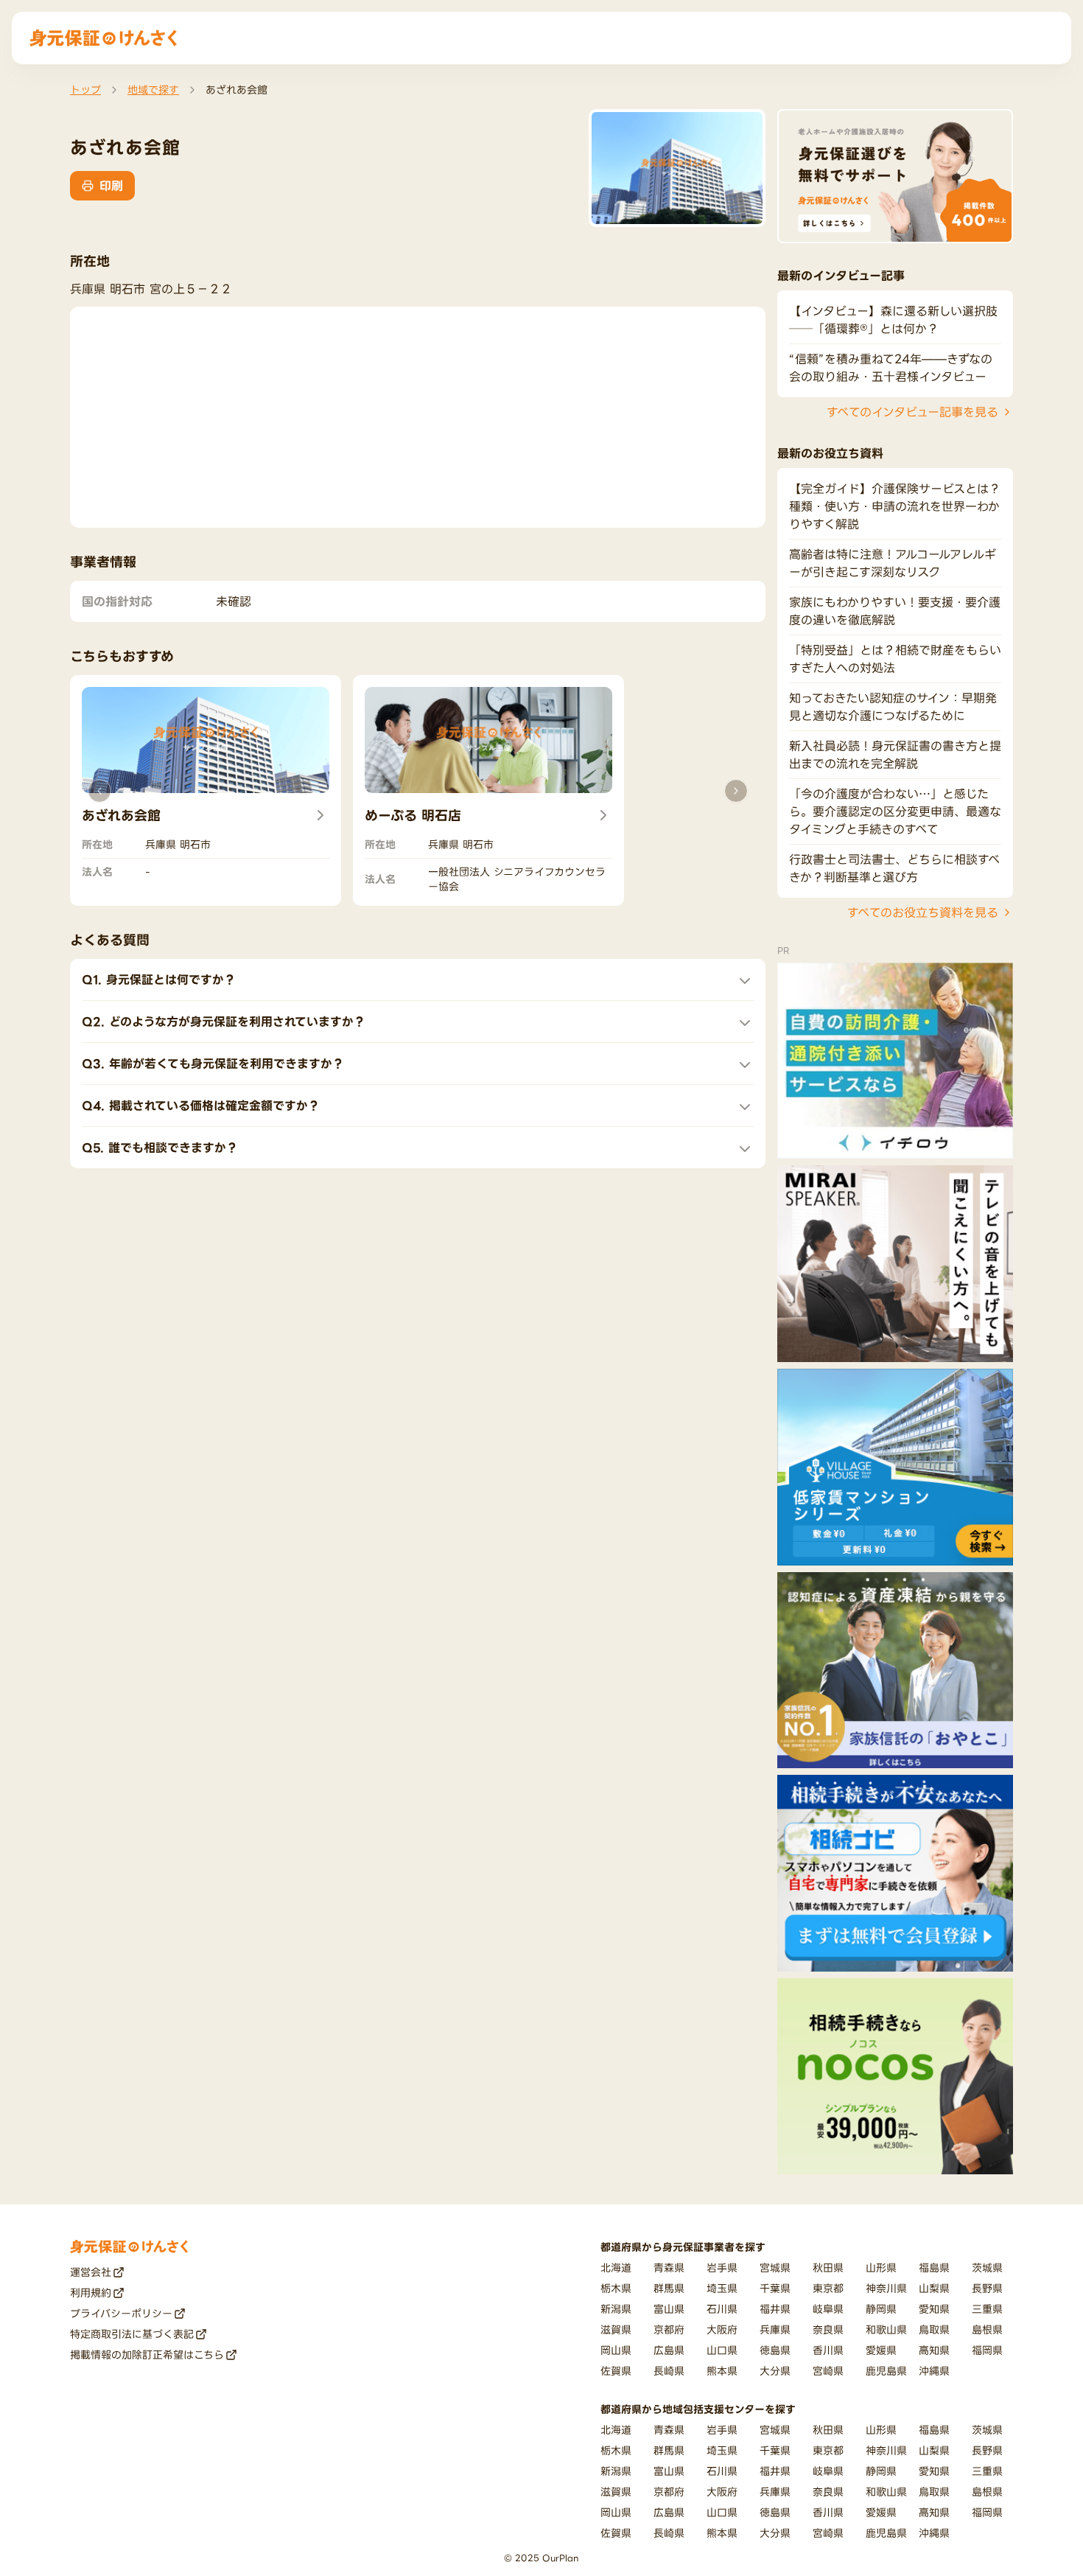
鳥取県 (934, 2329)
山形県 (881, 2268)
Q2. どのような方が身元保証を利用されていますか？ (224, 1022)
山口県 (722, 2350)
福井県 (775, 2309)
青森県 (669, 2268)
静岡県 (881, 2309)
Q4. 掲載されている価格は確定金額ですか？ (201, 1106)
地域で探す (153, 90)
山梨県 (934, 2288)
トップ (85, 90)
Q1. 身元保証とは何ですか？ (159, 980)
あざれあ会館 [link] (236, 90)
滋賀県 (616, 2329)
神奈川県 (886, 2288)
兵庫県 (775, 2329)
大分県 (775, 2371)
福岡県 (987, 2350)
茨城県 (987, 2268)
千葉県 (775, 2288)
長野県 (987, 2288)
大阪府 (722, 2329)
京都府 (669, 2329)
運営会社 (91, 2272)
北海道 (616, 2268)
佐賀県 (616, 2371)
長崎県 (669, 2371)
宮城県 (775, 2268)
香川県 (828, 2350)
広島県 (669, 2350)
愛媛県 (881, 2350)
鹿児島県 (886, 2371)
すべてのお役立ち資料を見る (923, 912)
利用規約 (91, 2293)
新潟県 (616, 2309)
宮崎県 (828, 2371)
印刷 (111, 186)
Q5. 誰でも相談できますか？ (160, 1148)
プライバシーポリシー (121, 2313)
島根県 (987, 2329)
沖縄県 (934, 2371)
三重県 (987, 2309)
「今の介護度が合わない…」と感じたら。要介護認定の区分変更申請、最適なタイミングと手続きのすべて (895, 811)
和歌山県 (886, 2329)
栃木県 (616, 2288)
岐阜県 (828, 2309)
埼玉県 (722, 2288)
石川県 (722, 2309)
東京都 (828, 2288)
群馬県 (669, 2288)
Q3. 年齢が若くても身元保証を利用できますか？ (213, 1064)
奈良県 (828, 2329)
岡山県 (616, 2350)
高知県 (934, 2350)
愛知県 (934, 2309)
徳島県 (775, 2350)
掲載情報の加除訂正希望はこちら (147, 2355)
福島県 (934, 2268)
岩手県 (722, 2268)
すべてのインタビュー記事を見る (912, 412)
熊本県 (722, 2371)
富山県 (669, 2309)
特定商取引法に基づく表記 (132, 2334)
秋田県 (828, 2268)
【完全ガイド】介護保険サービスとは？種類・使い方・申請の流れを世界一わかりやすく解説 (895, 506)
